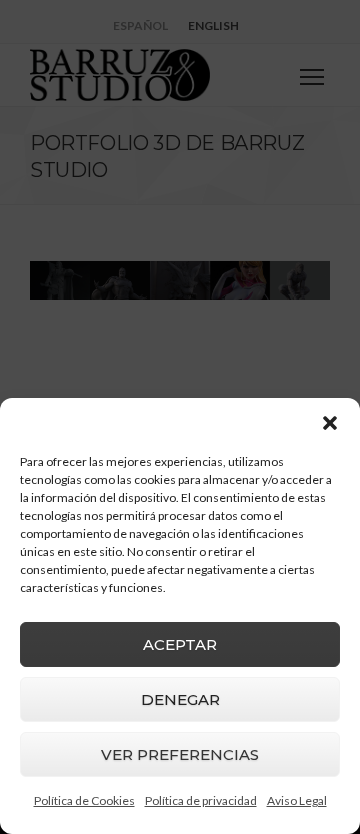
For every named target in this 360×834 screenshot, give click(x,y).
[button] (330, 423)
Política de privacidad (201, 800)
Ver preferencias (180, 754)
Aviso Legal (297, 800)
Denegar (180, 699)
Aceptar (180, 644)
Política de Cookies (84, 800)
